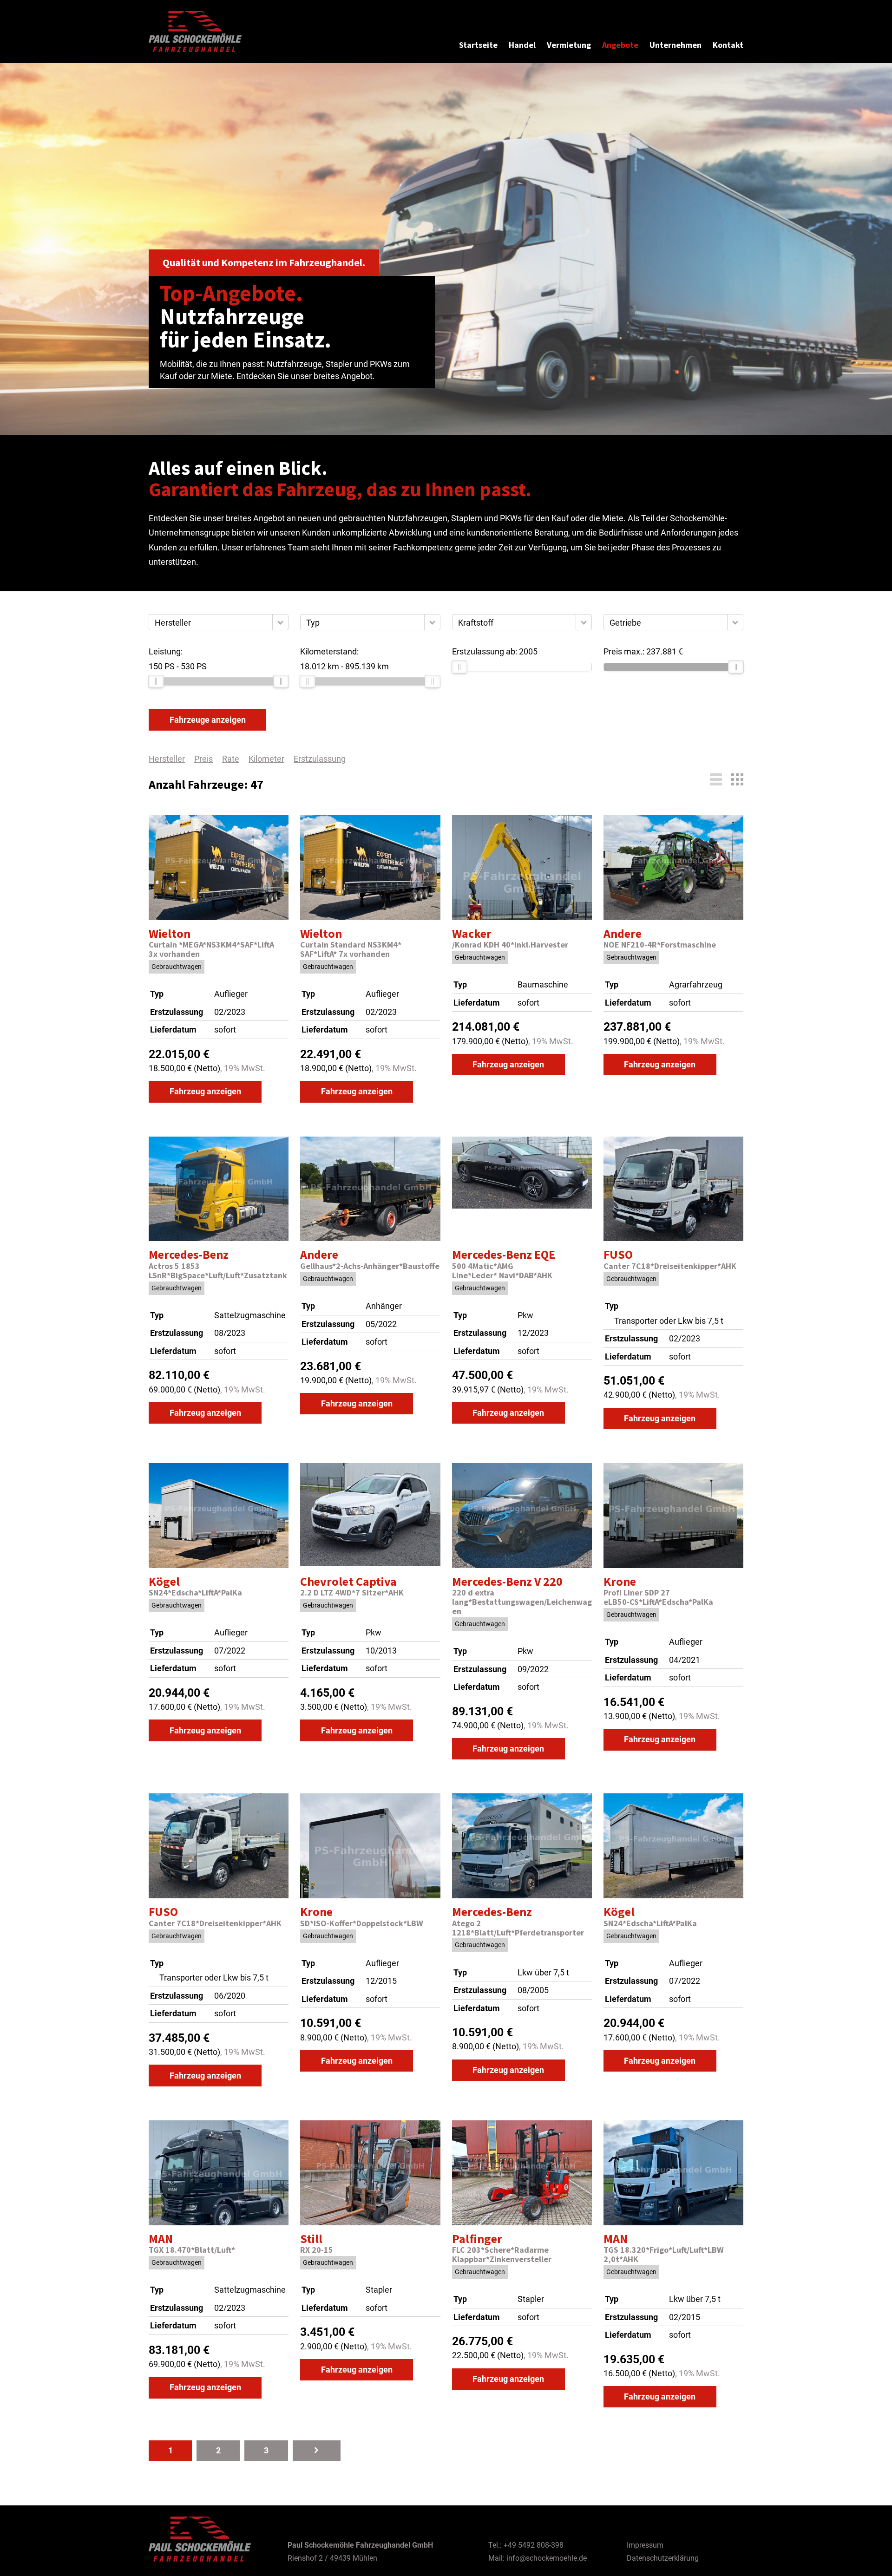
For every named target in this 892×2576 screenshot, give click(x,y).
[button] (280, 622)
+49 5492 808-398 (534, 2545)
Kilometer (266, 759)
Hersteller (167, 759)
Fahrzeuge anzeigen (208, 720)
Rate (231, 759)
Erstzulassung (320, 759)
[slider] (156, 681)
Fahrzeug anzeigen (205, 1091)
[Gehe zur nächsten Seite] (317, 2450)
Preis (203, 759)
